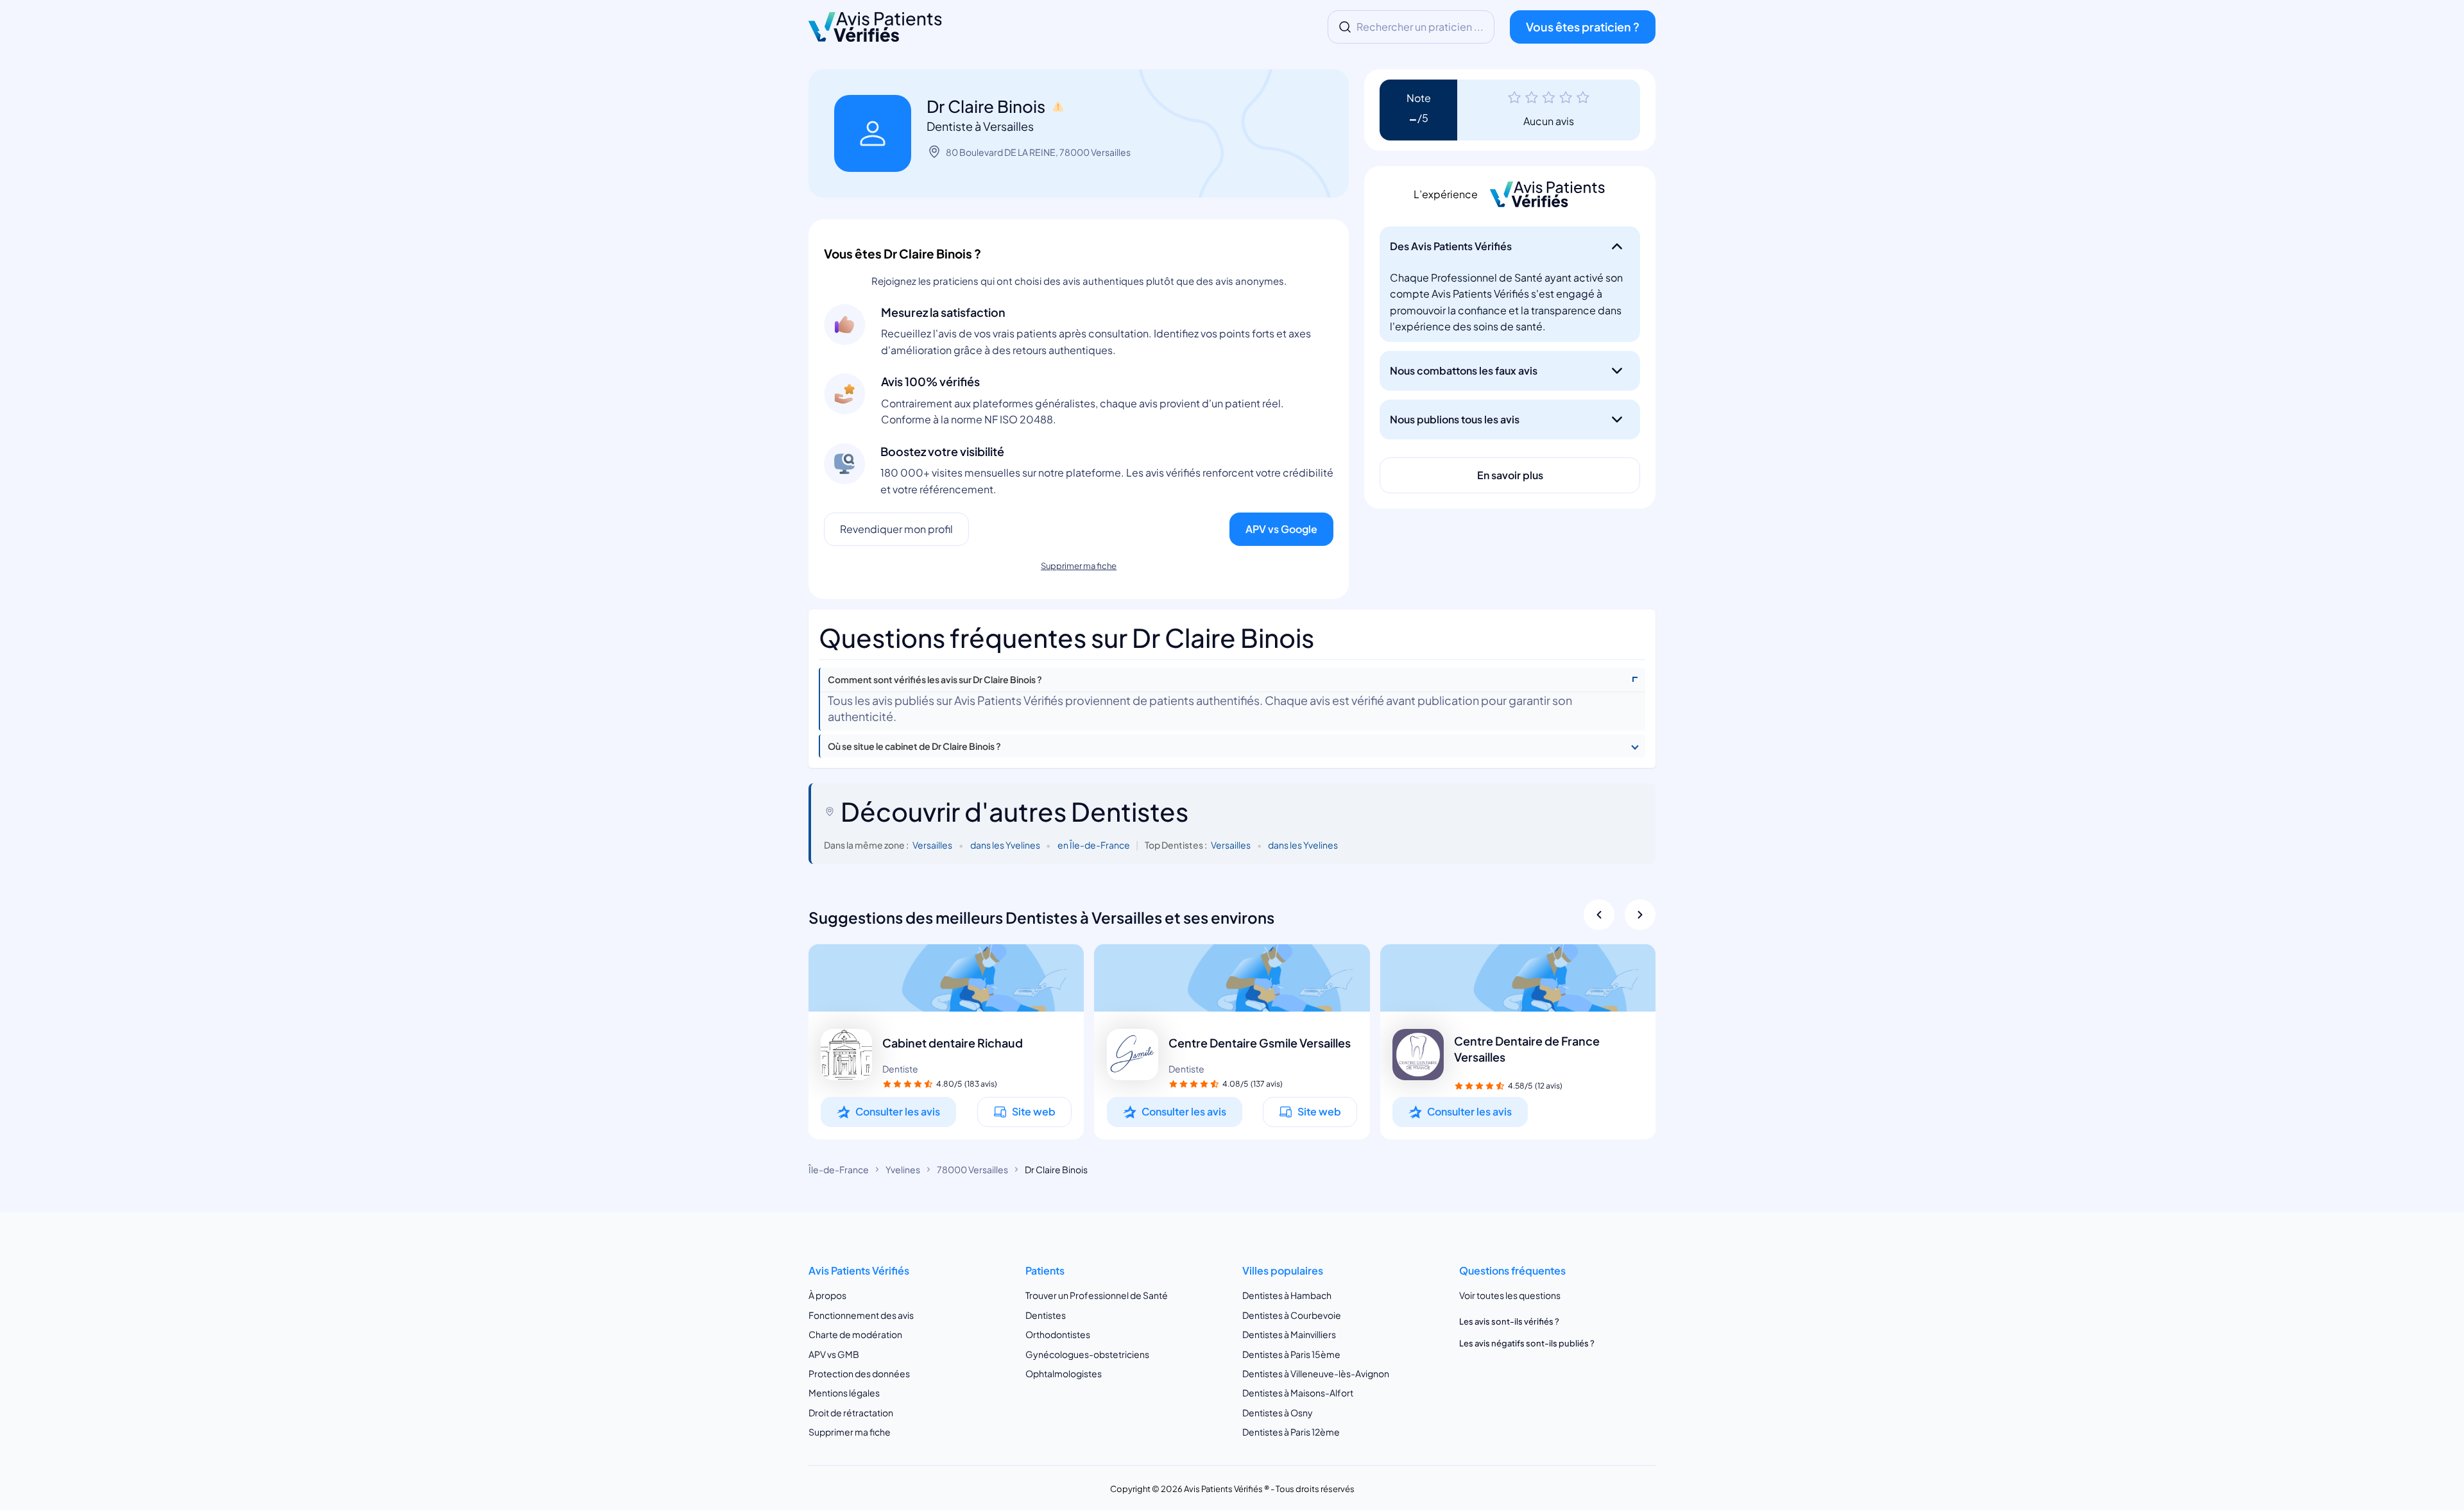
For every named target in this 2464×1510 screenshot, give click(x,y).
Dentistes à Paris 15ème (1291, 1354)
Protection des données (859, 1373)
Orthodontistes (1058, 1334)
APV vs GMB (834, 1354)
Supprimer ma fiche (1079, 566)
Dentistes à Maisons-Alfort (1298, 1393)
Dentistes (1046, 1315)
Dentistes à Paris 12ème (1291, 1432)
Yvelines (903, 1169)
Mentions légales (844, 1393)
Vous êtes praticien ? (1583, 27)
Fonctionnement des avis (861, 1315)
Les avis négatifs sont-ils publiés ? (1527, 1343)
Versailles (932, 845)
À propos (827, 1296)
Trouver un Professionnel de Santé (1097, 1296)
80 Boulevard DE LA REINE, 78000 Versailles (1038, 152)
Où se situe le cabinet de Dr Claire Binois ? (914, 746)
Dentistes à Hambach (1287, 1296)
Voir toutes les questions (1510, 1296)
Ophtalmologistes (1064, 1373)
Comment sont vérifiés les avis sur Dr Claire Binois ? (935, 680)
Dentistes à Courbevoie (1292, 1315)
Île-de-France (839, 1169)
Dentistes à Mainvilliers (1289, 1334)
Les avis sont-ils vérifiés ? (1509, 1321)
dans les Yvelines (1005, 845)
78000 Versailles (972, 1169)
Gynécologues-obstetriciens (1087, 1354)
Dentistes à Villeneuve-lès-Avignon (1316, 1373)
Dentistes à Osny (1278, 1412)
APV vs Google (1281, 529)
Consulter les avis (898, 1111)
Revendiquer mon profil (896, 529)
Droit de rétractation (851, 1412)
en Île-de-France (1094, 845)
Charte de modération (855, 1334)
